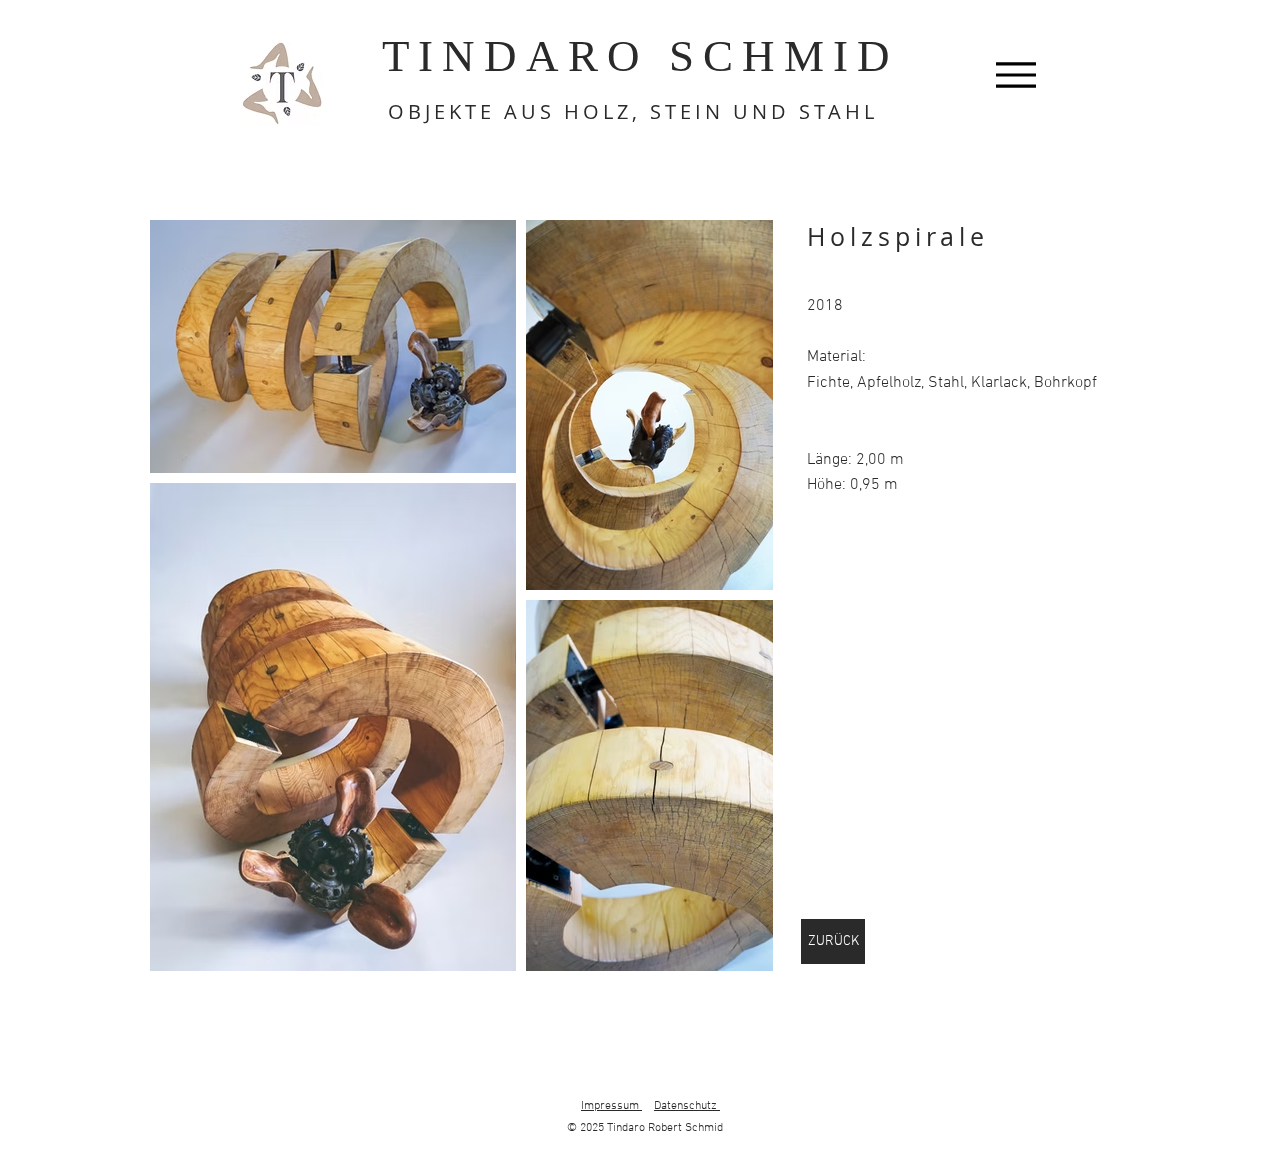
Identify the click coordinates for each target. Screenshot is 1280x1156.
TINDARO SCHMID (640, 56)
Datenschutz (687, 1106)
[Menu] (1015, 74)
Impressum (611, 1106)
